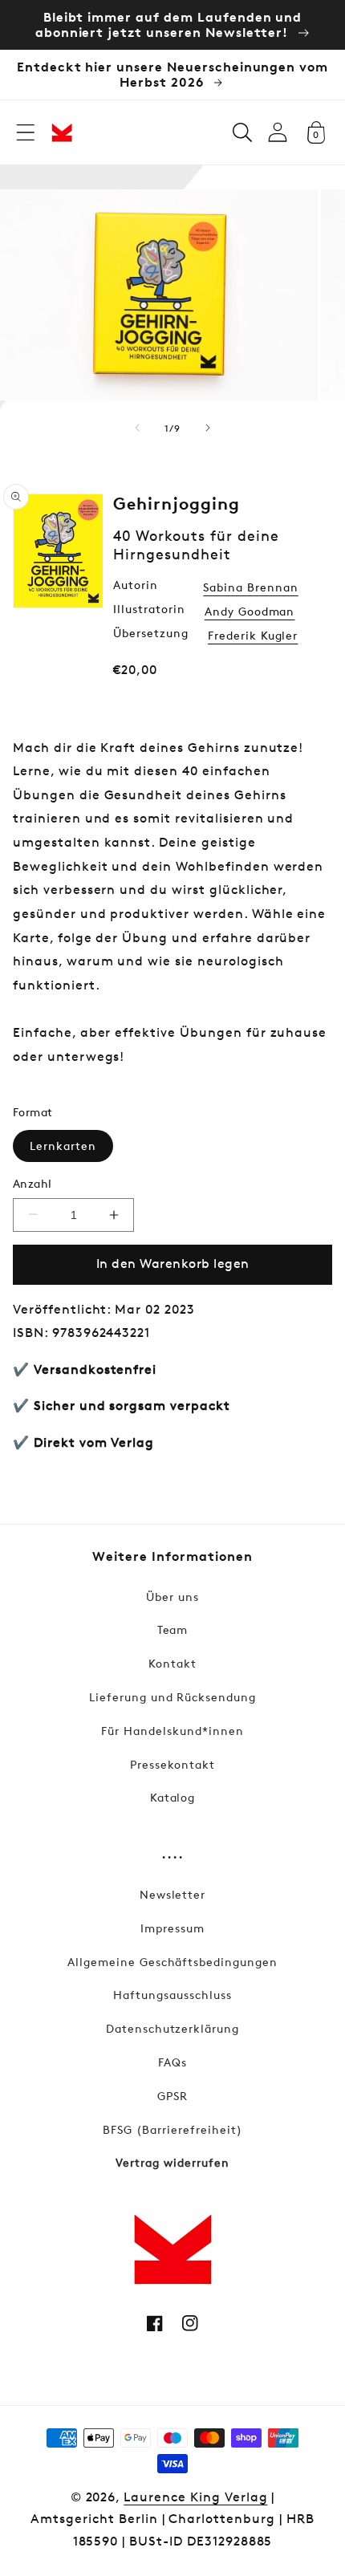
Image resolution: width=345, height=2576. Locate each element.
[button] (26, 132)
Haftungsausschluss (172, 1995)
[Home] (62, 132)
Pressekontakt (172, 1764)
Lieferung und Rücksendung (172, 1697)
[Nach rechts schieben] (208, 428)
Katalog (173, 1797)
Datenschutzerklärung (172, 2028)
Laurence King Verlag (195, 2497)
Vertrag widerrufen (172, 2162)
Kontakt (172, 1663)
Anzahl (32, 1183)
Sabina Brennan (250, 587)
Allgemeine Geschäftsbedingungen (172, 1962)
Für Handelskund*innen (172, 1731)
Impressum (172, 1928)
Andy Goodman (250, 611)
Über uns (172, 1597)
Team (173, 1629)
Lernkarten (63, 1146)
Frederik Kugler (253, 635)
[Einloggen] (278, 132)
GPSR (172, 2096)
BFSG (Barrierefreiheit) (172, 2129)
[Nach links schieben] (137, 428)
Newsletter (173, 1894)
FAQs (172, 2062)
